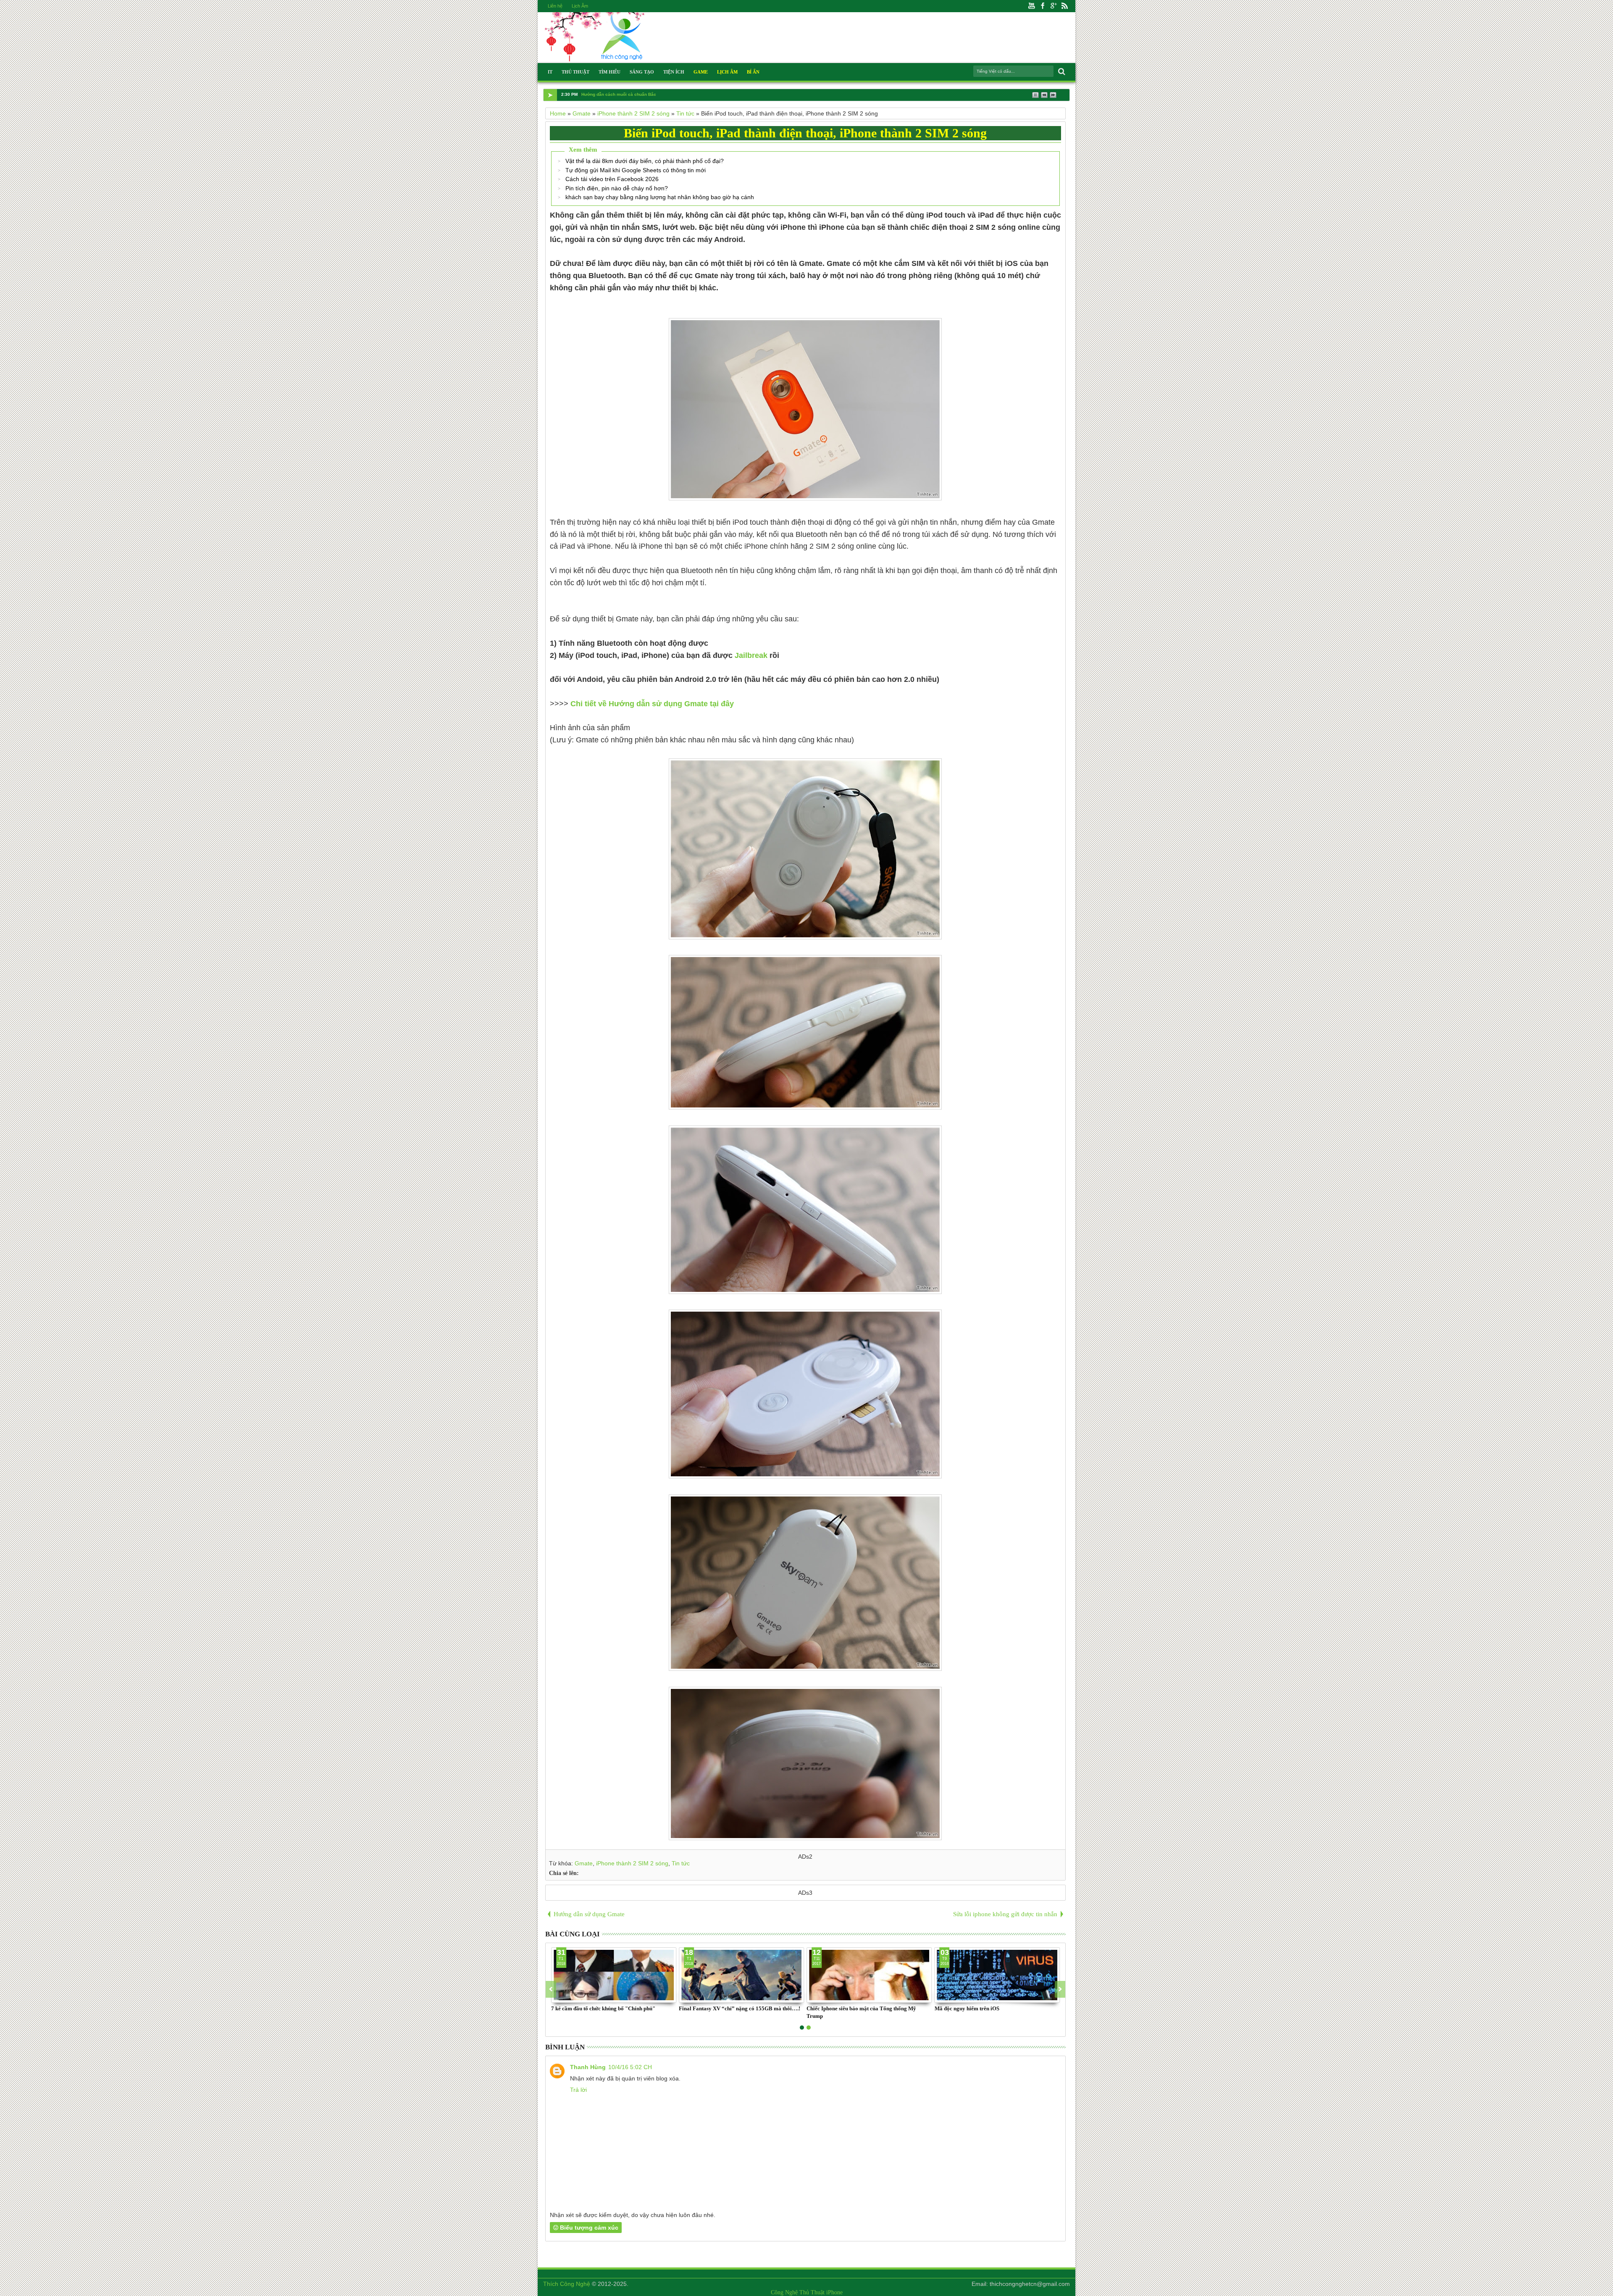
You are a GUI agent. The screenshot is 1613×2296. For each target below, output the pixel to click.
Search (1061, 72)
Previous (1060, 1989)
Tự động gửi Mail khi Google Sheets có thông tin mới (636, 170)
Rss (1064, 6)
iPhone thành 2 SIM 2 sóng (632, 1863)
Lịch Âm (580, 6)
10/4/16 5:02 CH (630, 2067)
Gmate (584, 1863)
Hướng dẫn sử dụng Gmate (583, 2008)
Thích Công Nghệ (567, 2284)
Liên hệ (555, 6)
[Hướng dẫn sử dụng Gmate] (614, 1975)
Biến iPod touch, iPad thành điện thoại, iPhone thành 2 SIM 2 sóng (805, 133)
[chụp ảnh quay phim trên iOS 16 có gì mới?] (869, 1975)
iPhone (834, 2292)
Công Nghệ (784, 2292)
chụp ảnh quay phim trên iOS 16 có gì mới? (858, 2008)
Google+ (1053, 6)
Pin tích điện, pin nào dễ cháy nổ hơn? (617, 188)
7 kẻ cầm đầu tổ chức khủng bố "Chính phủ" (987, 2008)
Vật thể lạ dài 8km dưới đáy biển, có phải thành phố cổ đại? (645, 161)
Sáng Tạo (642, 72)
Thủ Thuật (575, 72)
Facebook (1043, 6)
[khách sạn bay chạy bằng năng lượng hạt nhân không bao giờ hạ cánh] (741, 1975)
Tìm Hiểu (609, 72)
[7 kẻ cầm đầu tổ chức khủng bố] (997, 1975)
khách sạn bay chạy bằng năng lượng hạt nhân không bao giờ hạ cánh (660, 197)
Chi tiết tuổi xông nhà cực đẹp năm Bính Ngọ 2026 (633, 94)
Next (551, 1989)
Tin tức (681, 1863)
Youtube (1032, 6)
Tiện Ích (674, 72)
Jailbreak (751, 655)
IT (550, 72)
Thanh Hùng (588, 2067)
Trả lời (578, 2090)
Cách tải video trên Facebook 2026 (612, 179)
